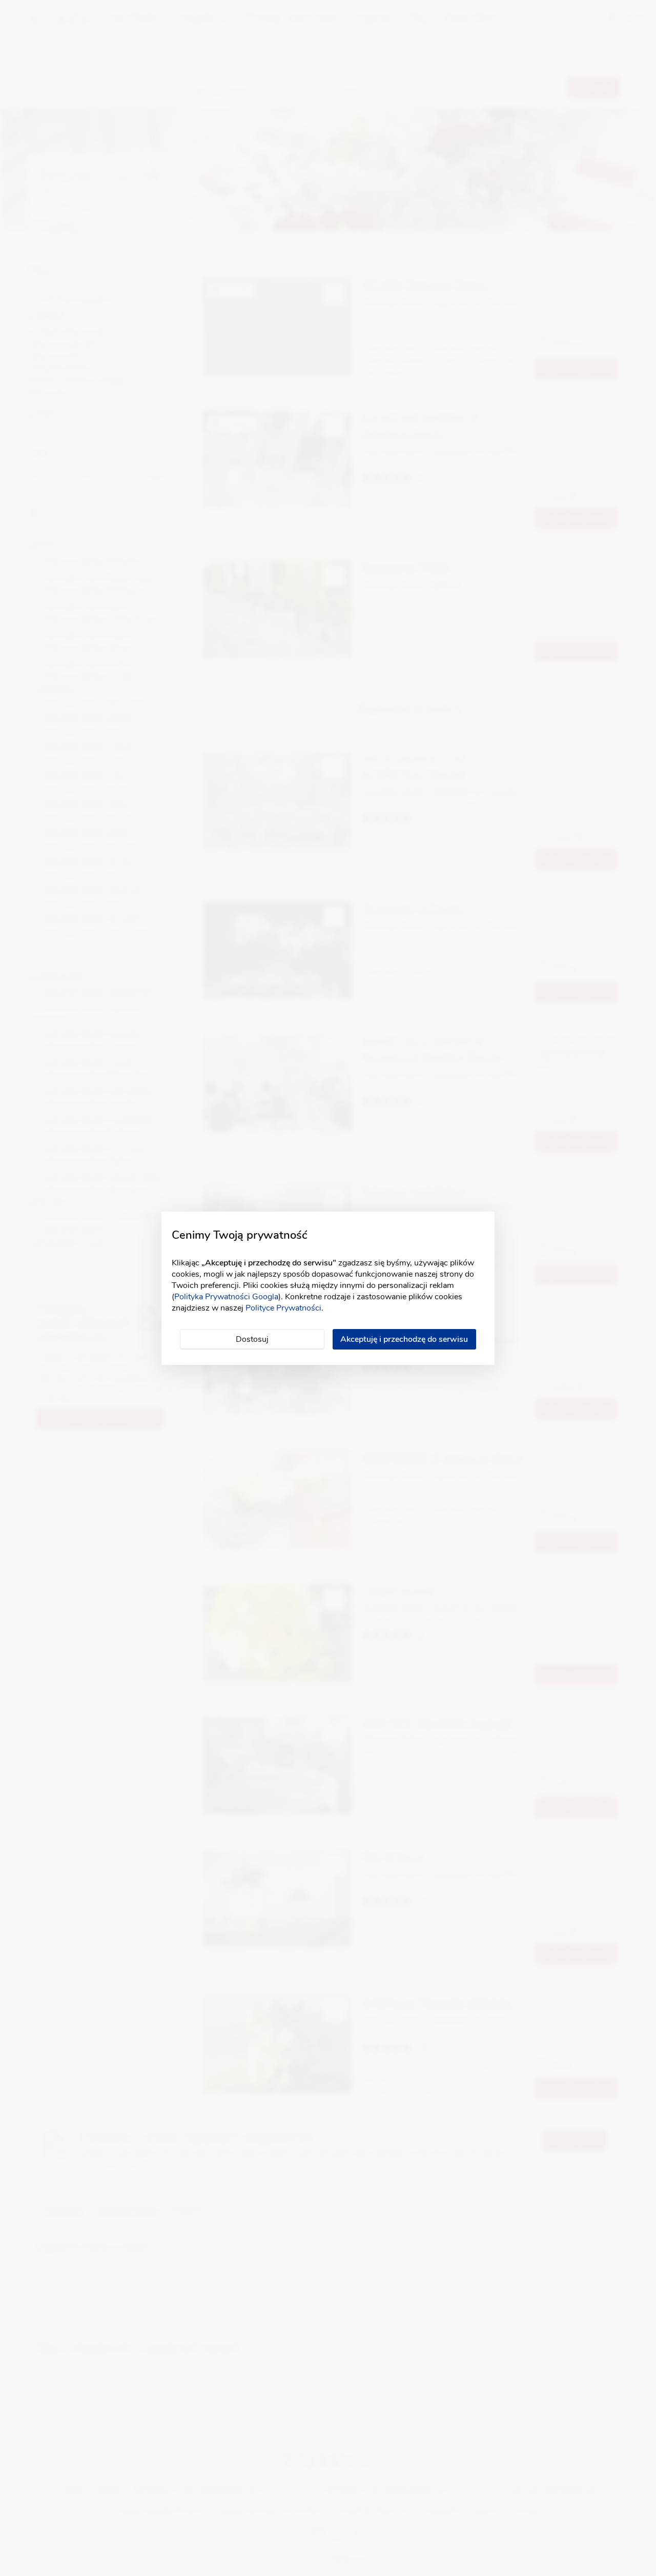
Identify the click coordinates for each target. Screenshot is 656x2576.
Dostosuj (252, 1339)
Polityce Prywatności (283, 1308)
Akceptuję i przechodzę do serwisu (404, 1339)
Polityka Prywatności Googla (226, 1297)
